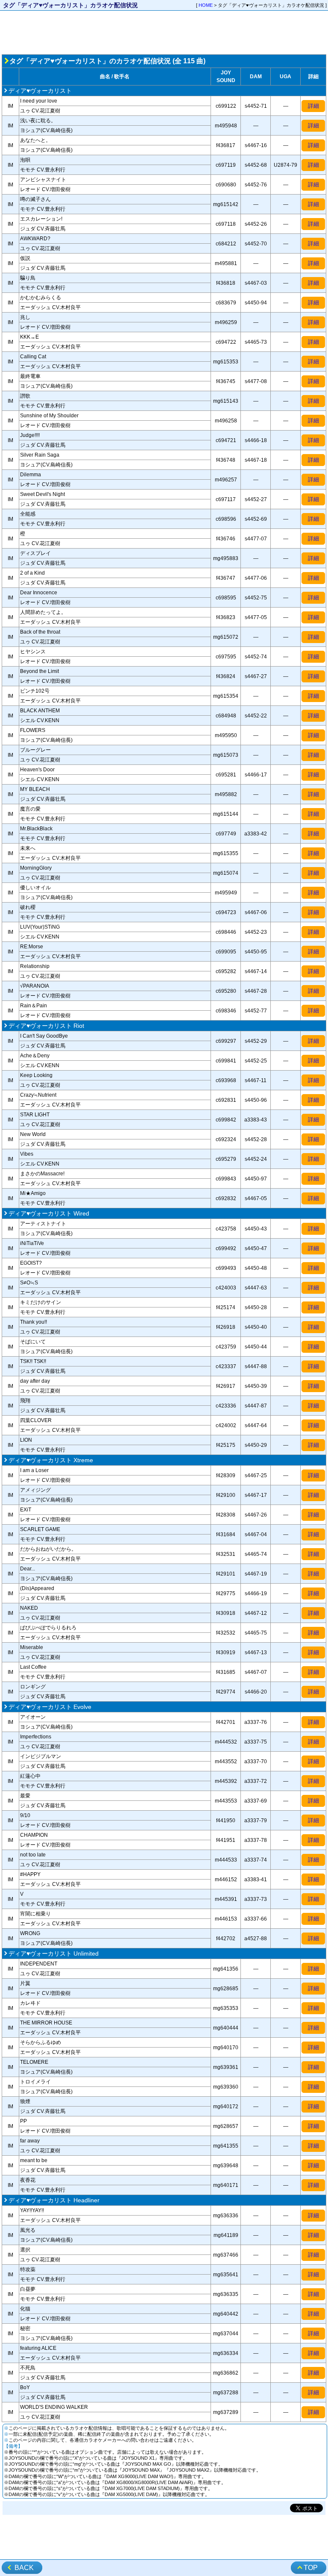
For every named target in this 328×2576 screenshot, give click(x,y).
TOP (311, 2568)
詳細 (313, 106)
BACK (24, 2568)
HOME (206, 5)
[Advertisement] (164, 32)
